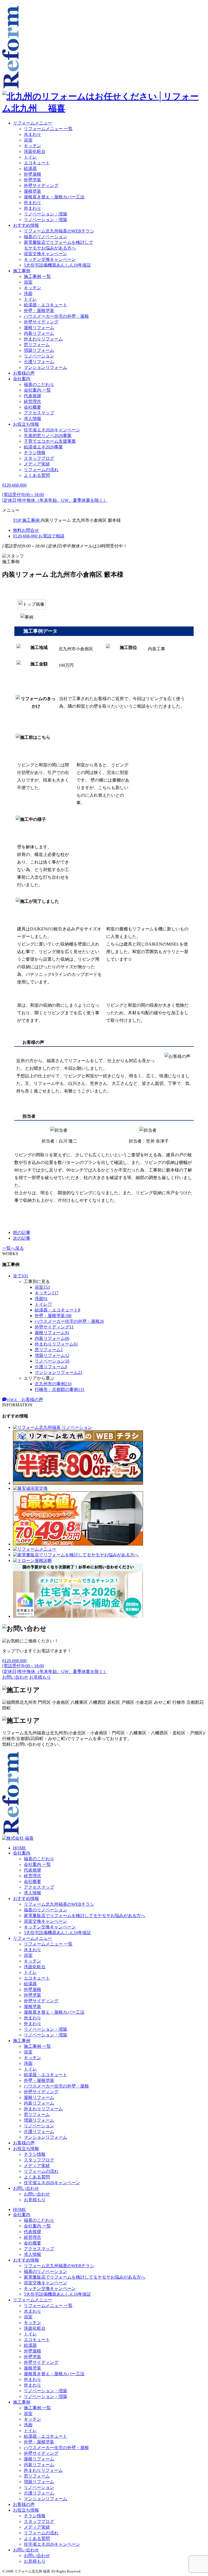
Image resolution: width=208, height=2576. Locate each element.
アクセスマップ (39, 413)
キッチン (32, 146)
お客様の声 (24, 373)
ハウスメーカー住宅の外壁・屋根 (56, 316)
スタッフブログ (39, 458)
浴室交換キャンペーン (45, 254)
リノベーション (39, 356)
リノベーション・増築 (45, 214)
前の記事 (22, 1233)
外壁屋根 (32, 174)
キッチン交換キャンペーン (50, 259)
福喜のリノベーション (45, 237)
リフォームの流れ (41, 470)
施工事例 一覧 (37, 276)
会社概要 (32, 407)
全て (21, 1276)
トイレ (30, 157)
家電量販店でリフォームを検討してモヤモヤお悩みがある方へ (84, 1916)
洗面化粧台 (35, 151)
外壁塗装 (32, 180)
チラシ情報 (35, 453)
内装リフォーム (39, 333)
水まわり (32, 134)
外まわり (32, 203)
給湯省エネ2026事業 (43, 447)
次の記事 (22, 1238)
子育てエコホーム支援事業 (50, 441)
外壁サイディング (41, 186)
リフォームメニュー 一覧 (48, 129)
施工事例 (22, 271)
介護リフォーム (39, 362)
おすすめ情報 (26, 225)
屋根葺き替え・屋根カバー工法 (54, 197)
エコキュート (37, 163)
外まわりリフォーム (43, 339)
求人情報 (32, 419)
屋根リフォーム (39, 328)
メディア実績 (37, 464)
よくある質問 (37, 475)
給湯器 (30, 168)
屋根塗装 (32, 191)
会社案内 (22, 379)
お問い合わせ (26, 2188)
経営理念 (32, 401)
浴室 (28, 140)
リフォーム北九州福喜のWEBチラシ (59, 231)
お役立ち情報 (26, 424)
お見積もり (35, 2200)
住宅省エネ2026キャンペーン (52, 430)
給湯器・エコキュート (45, 305)
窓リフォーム (37, 345)
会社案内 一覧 (37, 390)
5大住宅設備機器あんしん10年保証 (57, 265)
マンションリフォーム (45, 367)
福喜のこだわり (39, 384)
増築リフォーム (39, 350)
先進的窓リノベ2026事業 (48, 436)
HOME (19, 1848)
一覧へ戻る (13, 1248)
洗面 (28, 293)
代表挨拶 (32, 396)
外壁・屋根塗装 (39, 311)
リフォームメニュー (32, 123)
